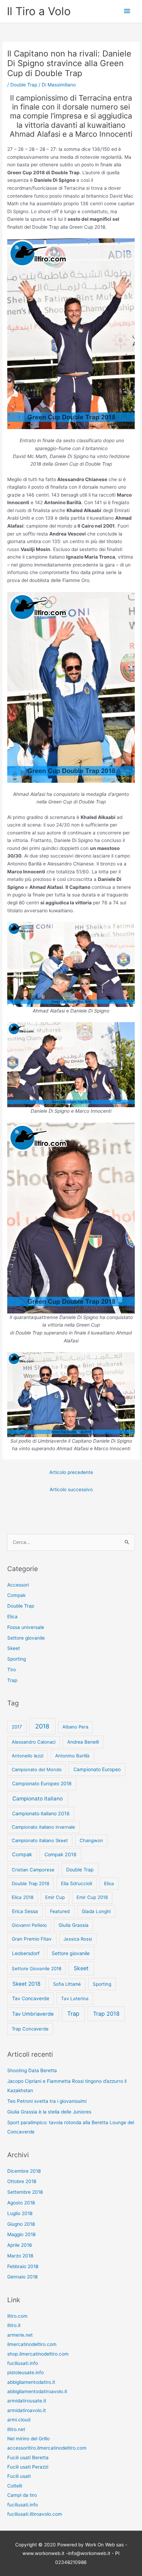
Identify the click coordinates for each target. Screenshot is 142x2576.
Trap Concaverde (30, 2029)
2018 (42, 1726)
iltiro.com (17, 2316)
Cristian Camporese (33, 1870)
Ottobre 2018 (22, 2181)
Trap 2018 (106, 2014)
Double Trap (24, 85)
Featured (60, 1911)
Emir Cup (55, 1897)
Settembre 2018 (25, 2192)
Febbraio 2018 (23, 2266)
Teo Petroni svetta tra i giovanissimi (47, 2101)
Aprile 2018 (19, 2245)
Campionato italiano (38, 1799)
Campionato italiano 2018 (41, 1813)
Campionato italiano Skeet (40, 1840)
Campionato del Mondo (37, 1769)
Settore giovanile (26, 1638)
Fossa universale (26, 1627)
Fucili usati (19, 2476)
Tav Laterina (75, 1998)
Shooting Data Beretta (32, 2070)
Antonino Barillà (72, 1756)
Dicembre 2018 (24, 2171)
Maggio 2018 (21, 2234)
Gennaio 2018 (22, 2277)
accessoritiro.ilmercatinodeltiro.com (47, 2448)
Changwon (91, 1840)
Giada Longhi (96, 1911)
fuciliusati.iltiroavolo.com (35, 2514)
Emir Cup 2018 (92, 1897)
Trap (12, 1680)
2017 (17, 1727)
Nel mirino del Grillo (28, 2439)
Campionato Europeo (97, 1769)
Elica (12, 1617)
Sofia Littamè (67, 1984)
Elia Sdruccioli (77, 1883)
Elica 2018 (23, 1897)
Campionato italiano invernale (43, 1827)
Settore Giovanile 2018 (37, 1969)
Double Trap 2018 (31, 1883)
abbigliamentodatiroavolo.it (37, 2391)
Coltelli (15, 2486)
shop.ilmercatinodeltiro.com (38, 2354)
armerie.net (20, 2335)
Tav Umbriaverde (33, 2014)
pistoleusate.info (26, 2372)
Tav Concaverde (31, 1998)
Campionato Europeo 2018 (42, 1783)
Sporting (17, 1659)
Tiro (12, 1670)
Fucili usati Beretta (28, 2458)
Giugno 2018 (21, 2224)
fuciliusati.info (23, 2363)
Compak (16, 1595)
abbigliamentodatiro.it (31, 2382)
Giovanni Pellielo (29, 1925)
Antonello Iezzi (28, 1756)
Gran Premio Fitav (32, 1939)
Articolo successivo (71, 1489)
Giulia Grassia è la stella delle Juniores (49, 2112)
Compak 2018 (60, 1854)
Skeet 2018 (27, 1984)
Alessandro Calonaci (34, 1742)
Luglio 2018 (20, 2213)
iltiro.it (14, 2325)
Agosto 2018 (21, 2203)
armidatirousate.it (27, 2401)
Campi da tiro (22, 2495)
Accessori (18, 1585)
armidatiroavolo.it (27, 2410)
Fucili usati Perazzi (28, 2467)
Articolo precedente (71, 1472)
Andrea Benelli (83, 1742)
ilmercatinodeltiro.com (32, 2344)
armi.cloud (19, 2420)
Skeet (14, 1648)
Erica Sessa (25, 1911)
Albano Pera (75, 1727)
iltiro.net (16, 2429)
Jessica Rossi (78, 1939)
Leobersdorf (26, 1953)
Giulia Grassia (74, 1925)
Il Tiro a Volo (39, 11)
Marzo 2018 (20, 2256)
